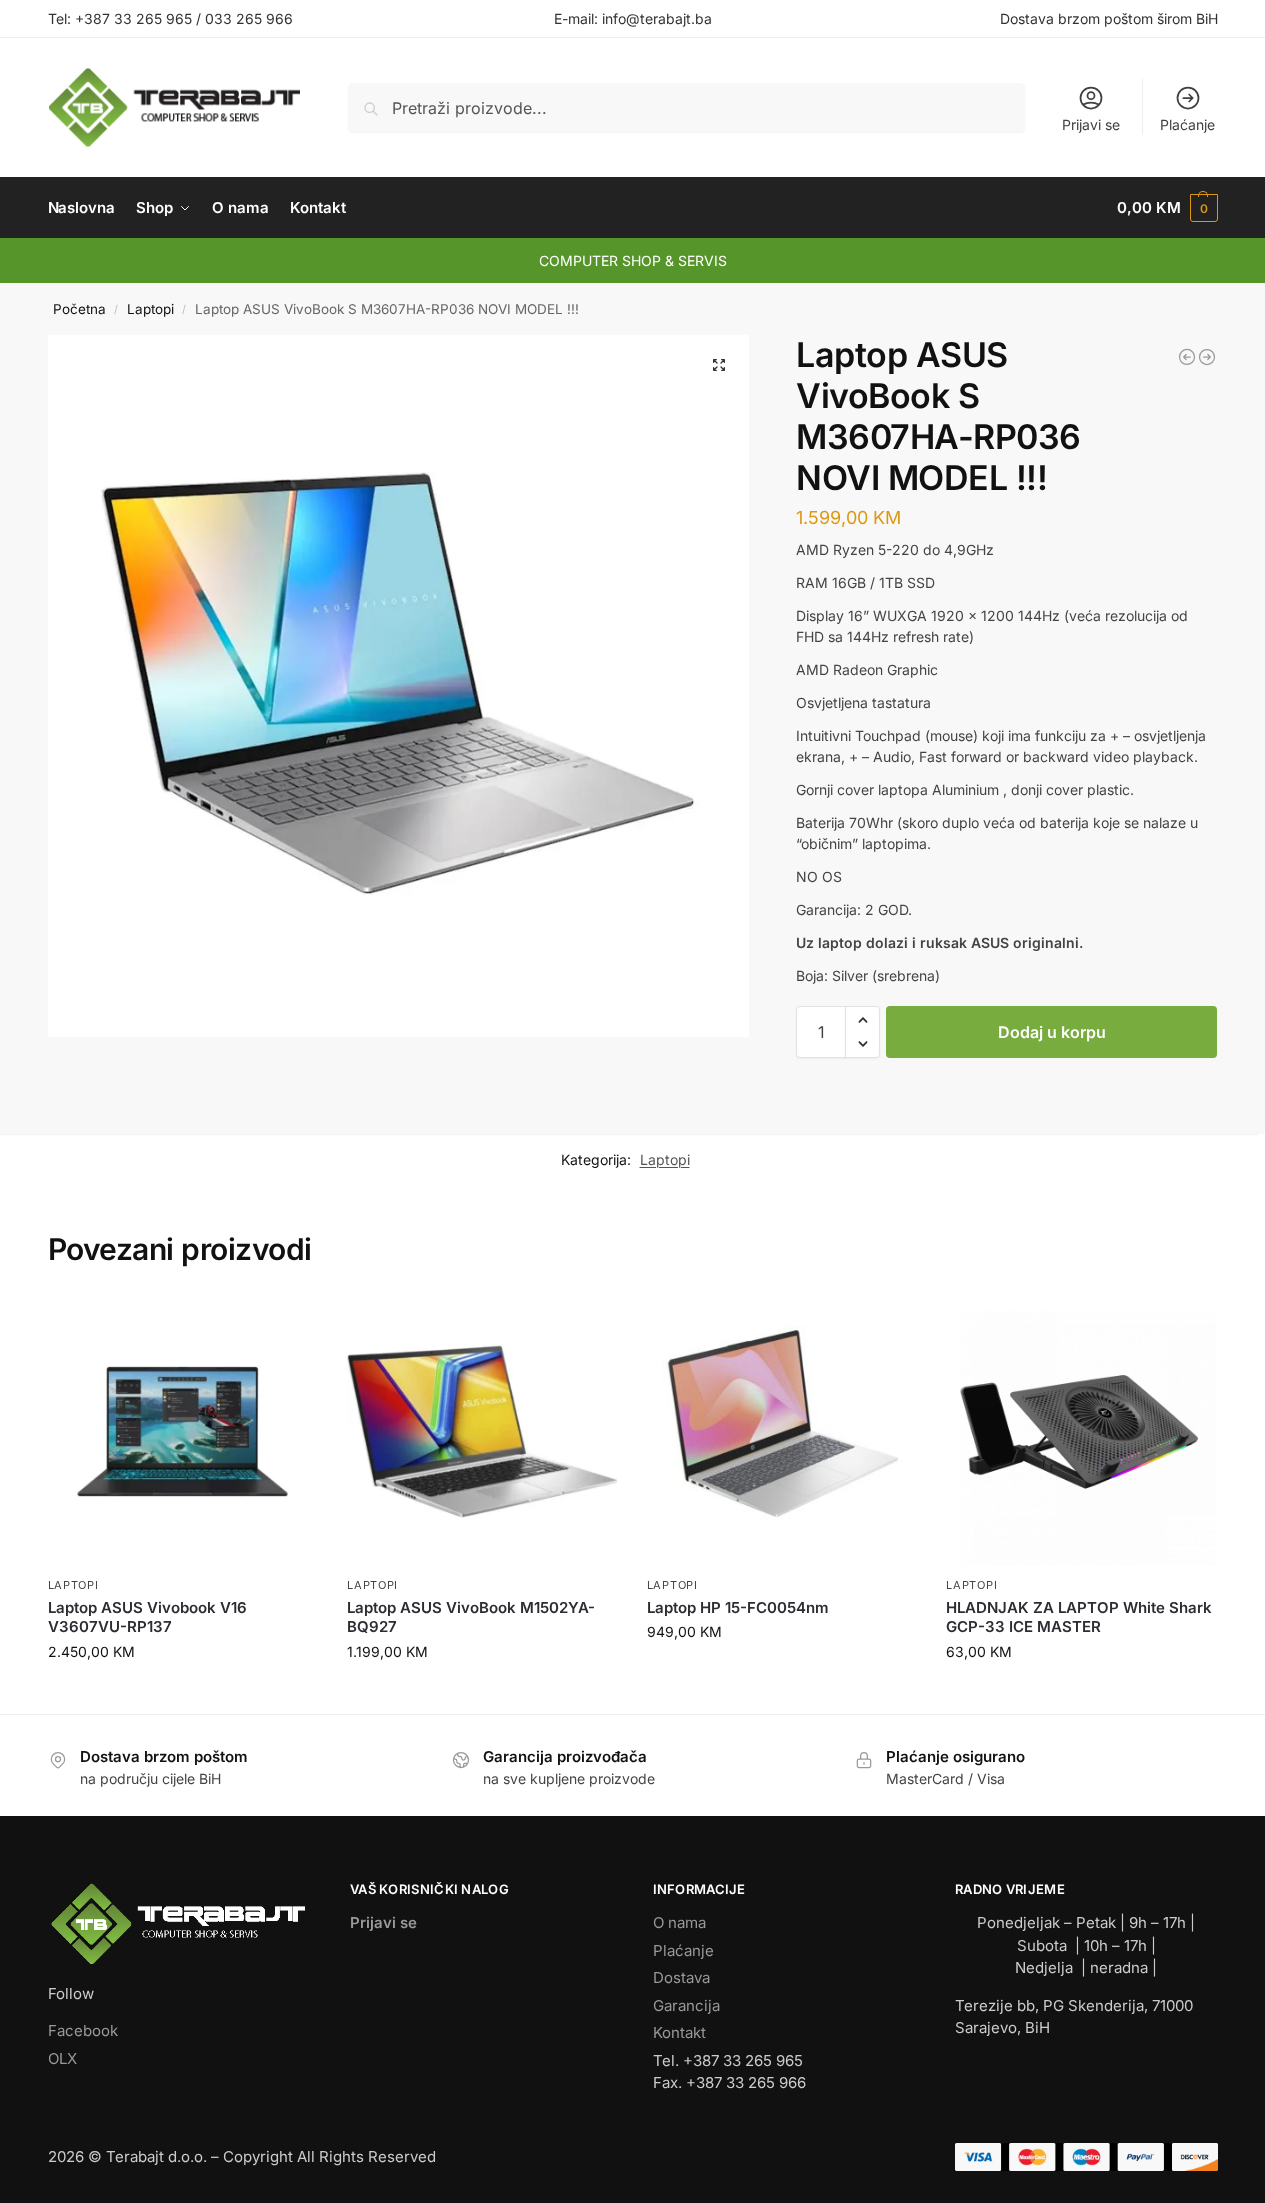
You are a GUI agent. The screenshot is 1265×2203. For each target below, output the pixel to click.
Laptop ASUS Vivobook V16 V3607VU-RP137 (147, 1617)
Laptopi (150, 309)
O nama (679, 1922)
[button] (1167, 208)
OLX (62, 2058)
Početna (79, 309)
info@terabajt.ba (657, 18)
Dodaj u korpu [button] (182, 1693)
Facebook (83, 2030)
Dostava (681, 1977)
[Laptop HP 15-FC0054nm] (782, 1432)
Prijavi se (1091, 124)
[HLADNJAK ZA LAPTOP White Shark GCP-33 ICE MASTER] (1081, 1432)
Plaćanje (1187, 124)
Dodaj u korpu (1052, 1032)
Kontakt (679, 2032)
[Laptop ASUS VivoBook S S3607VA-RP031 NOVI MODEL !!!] (1187, 357)
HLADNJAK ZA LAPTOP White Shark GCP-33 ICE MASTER (1079, 1617)
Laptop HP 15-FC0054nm (738, 1607)
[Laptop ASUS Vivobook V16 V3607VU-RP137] (183, 1432)
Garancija (686, 2005)
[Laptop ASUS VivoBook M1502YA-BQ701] (1207, 357)
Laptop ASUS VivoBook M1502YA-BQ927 (471, 1617)
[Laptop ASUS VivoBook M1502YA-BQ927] (482, 1432)
